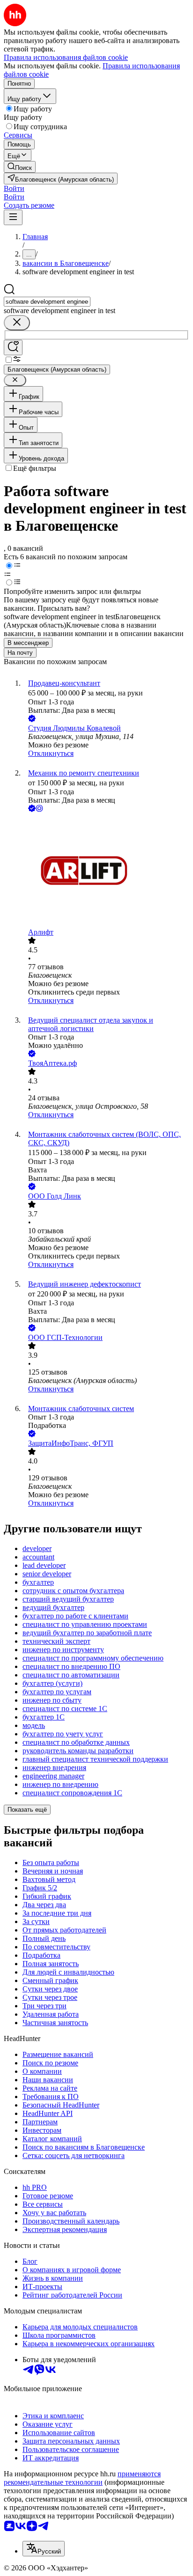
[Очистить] (17, 323)
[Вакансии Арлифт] (106, 871)
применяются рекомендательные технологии (82, 2478)
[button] (14, 188)
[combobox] (47, 302)
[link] (20, 167)
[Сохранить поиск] (13, 348)
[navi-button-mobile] (13, 217)
